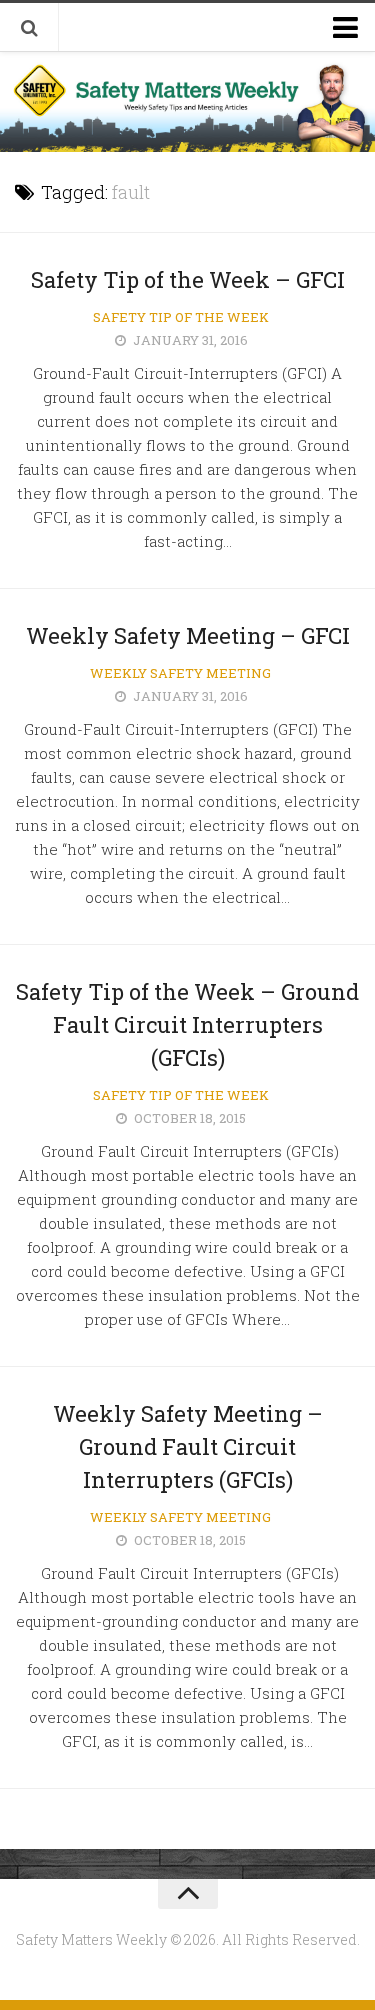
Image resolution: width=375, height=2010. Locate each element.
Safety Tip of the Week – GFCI (188, 279)
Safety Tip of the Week (181, 317)
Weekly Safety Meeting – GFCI (188, 635)
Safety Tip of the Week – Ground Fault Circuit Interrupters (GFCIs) (187, 1024)
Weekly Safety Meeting (180, 673)
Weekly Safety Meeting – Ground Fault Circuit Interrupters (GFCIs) (188, 1446)
